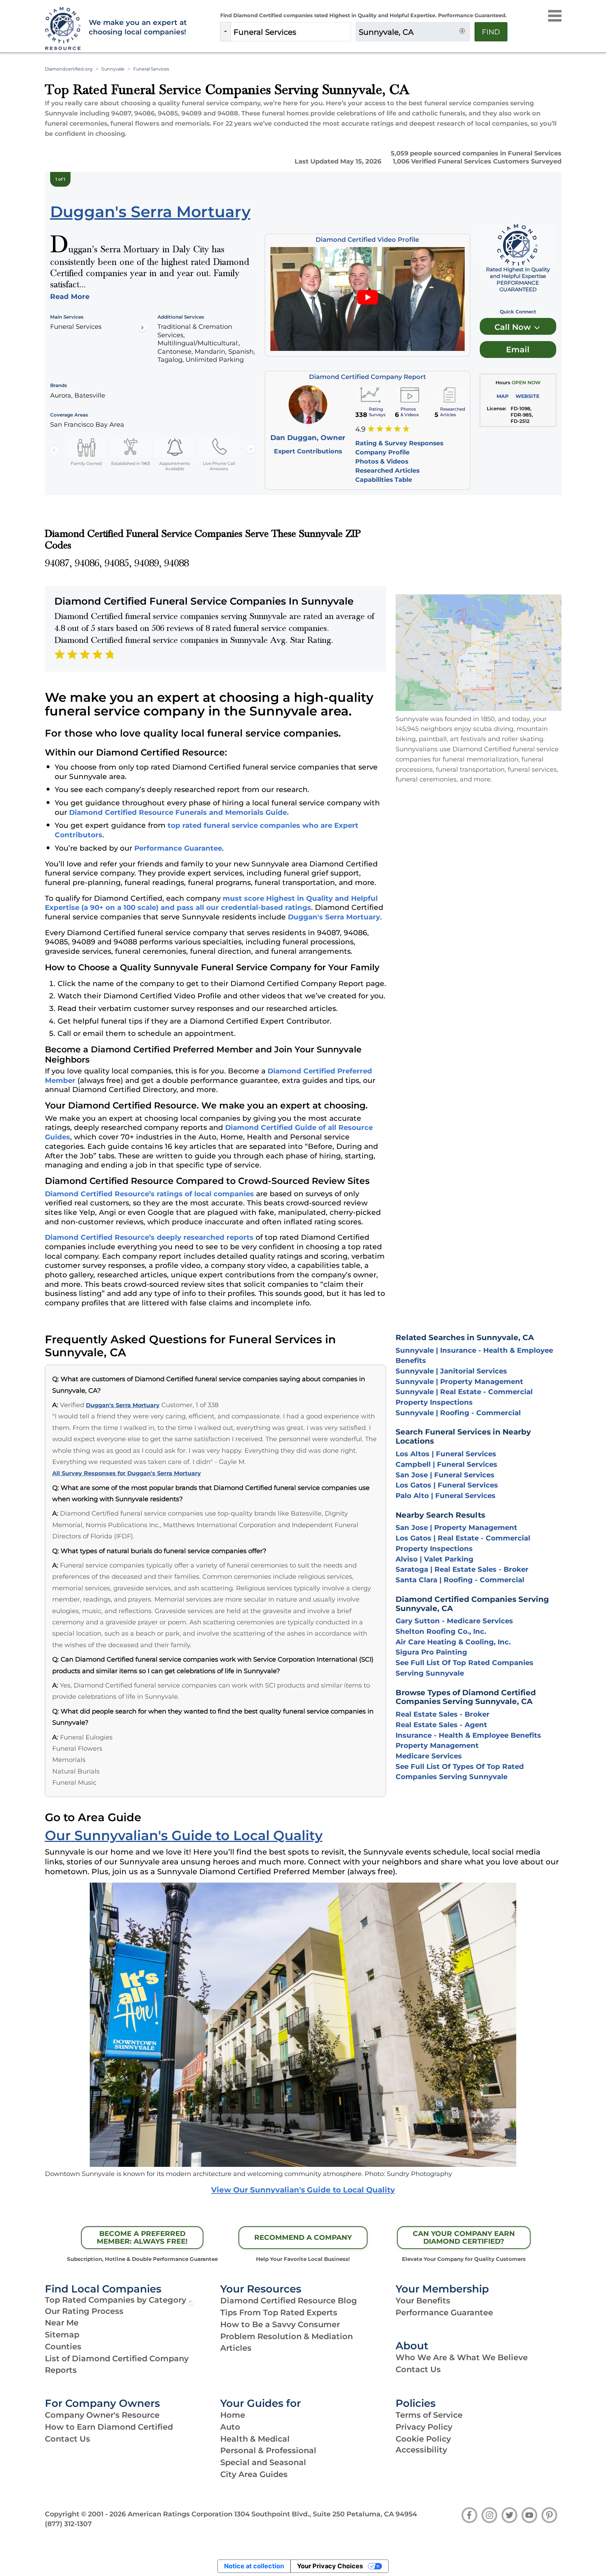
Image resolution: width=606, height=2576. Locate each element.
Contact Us (418, 2369)
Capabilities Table (384, 480)
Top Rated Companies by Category (116, 2300)
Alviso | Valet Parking (435, 1559)
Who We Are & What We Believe (462, 2357)
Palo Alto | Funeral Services (446, 1496)
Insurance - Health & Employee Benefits (468, 1735)
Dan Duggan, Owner (308, 438)
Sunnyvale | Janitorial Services (451, 1371)
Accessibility (421, 2450)
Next (251, 450)
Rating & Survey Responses (399, 443)
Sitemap (62, 2335)
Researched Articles (387, 470)
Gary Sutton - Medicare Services (454, 1621)
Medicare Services (429, 1756)
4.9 (360, 429)
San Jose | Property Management (456, 1527)
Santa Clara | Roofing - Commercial (460, 1580)
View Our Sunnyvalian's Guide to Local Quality (303, 2190)
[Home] (62, 29)
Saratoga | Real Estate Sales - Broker (462, 1569)
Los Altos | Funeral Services (446, 1454)
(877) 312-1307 (68, 2524)
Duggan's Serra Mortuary (334, 917)
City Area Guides (254, 2474)
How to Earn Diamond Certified (109, 2427)
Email (518, 350)
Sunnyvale (113, 69)
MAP (503, 396)
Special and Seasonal (263, 2462)
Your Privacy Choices (330, 2566)
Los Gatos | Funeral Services (447, 1485)
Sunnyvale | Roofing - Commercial (458, 1413)
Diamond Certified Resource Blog (289, 2301)
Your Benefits (423, 2301)
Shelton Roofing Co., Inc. (441, 1631)
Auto (230, 2427)
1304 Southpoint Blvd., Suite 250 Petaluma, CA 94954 (326, 2514)
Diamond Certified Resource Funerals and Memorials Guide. (179, 812)
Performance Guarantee (178, 848)
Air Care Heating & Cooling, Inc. (453, 1642)
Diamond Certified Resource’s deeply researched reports (149, 1237)
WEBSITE (527, 396)
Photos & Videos (382, 461)
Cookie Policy (423, 2439)
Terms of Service (429, 2415)
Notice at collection (254, 2566)
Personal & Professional (268, 2450)
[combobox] (291, 32)
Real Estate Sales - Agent (441, 1725)
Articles (236, 2348)
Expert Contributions (308, 451)
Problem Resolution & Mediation (287, 2336)
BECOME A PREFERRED (142, 2237)
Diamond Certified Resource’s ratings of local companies (149, 1194)
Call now (514, 327)
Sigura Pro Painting (431, 1652)
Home (233, 2415)
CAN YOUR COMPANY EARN (464, 2237)
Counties (63, 2347)
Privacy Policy (424, 2427)
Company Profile (382, 452)
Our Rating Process (84, 2311)
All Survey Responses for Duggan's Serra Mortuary (127, 1473)
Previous (54, 450)
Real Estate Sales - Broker (443, 1714)
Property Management (437, 1745)
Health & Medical (255, 2439)
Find (491, 32)
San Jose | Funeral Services (445, 1475)
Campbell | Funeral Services (446, 1464)
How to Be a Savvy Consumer (280, 2324)
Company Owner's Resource (102, 2415)
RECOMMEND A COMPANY (303, 2237)
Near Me (62, 2323)
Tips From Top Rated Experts (279, 2312)
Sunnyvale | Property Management (459, 1382)
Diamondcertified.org (69, 69)
